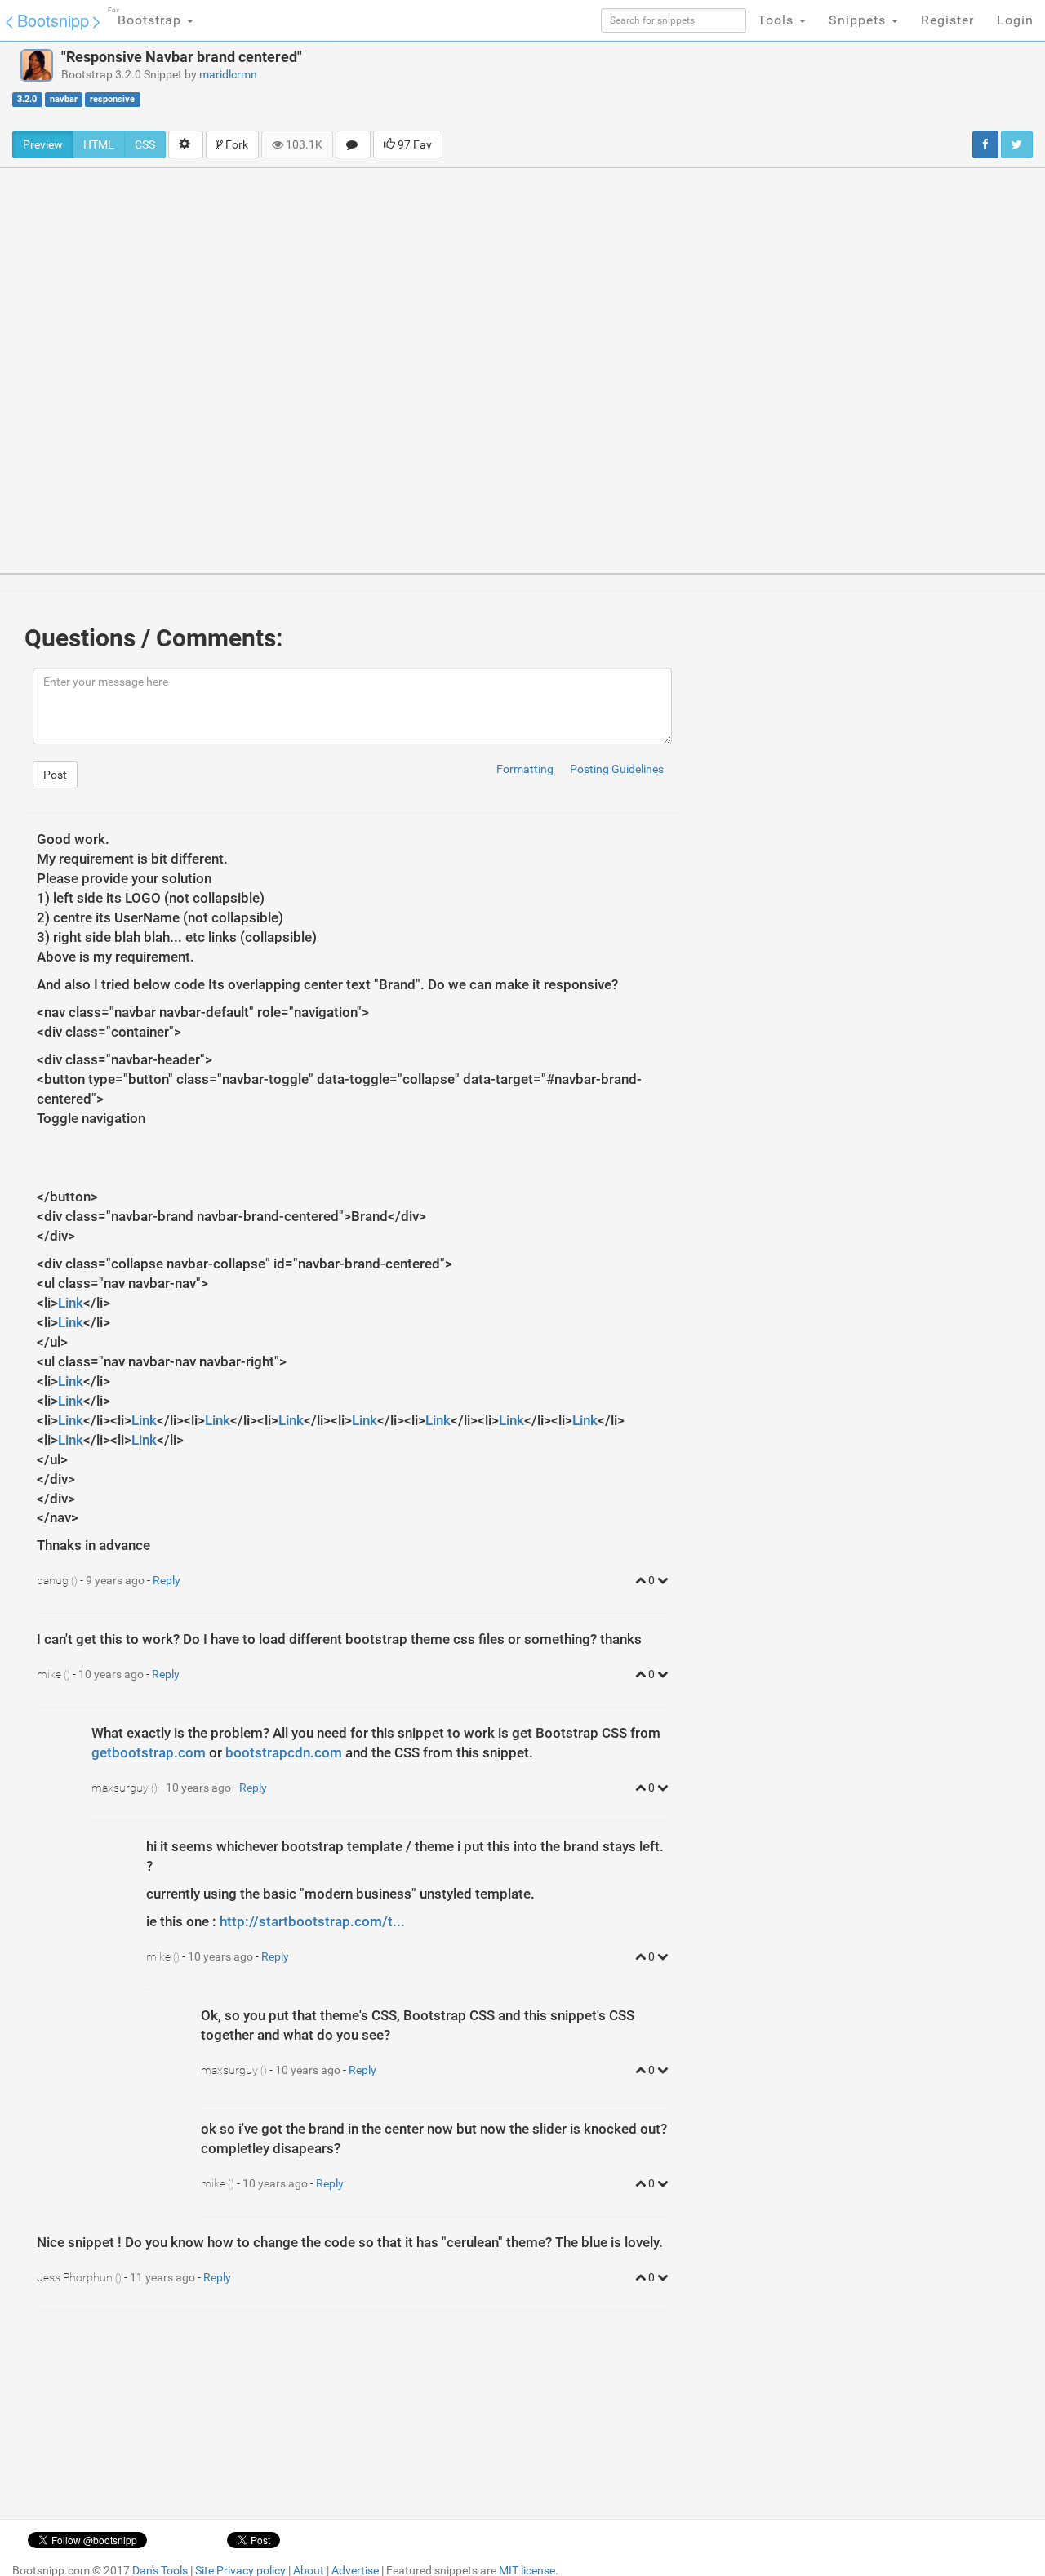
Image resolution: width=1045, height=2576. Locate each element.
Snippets (859, 20)
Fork (236, 144)
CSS (145, 144)
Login (1015, 20)
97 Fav (414, 144)
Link (71, 1303)
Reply (167, 1580)
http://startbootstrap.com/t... (312, 1921)
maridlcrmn (228, 74)
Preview (43, 144)
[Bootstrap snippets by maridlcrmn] (37, 65)
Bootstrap (147, 17)
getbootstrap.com (149, 1752)
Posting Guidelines (617, 769)
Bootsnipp (53, 20)
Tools (778, 20)
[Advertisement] (658, 86)
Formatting (525, 769)
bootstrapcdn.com (284, 1752)
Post (55, 775)
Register (947, 20)
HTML (99, 144)
